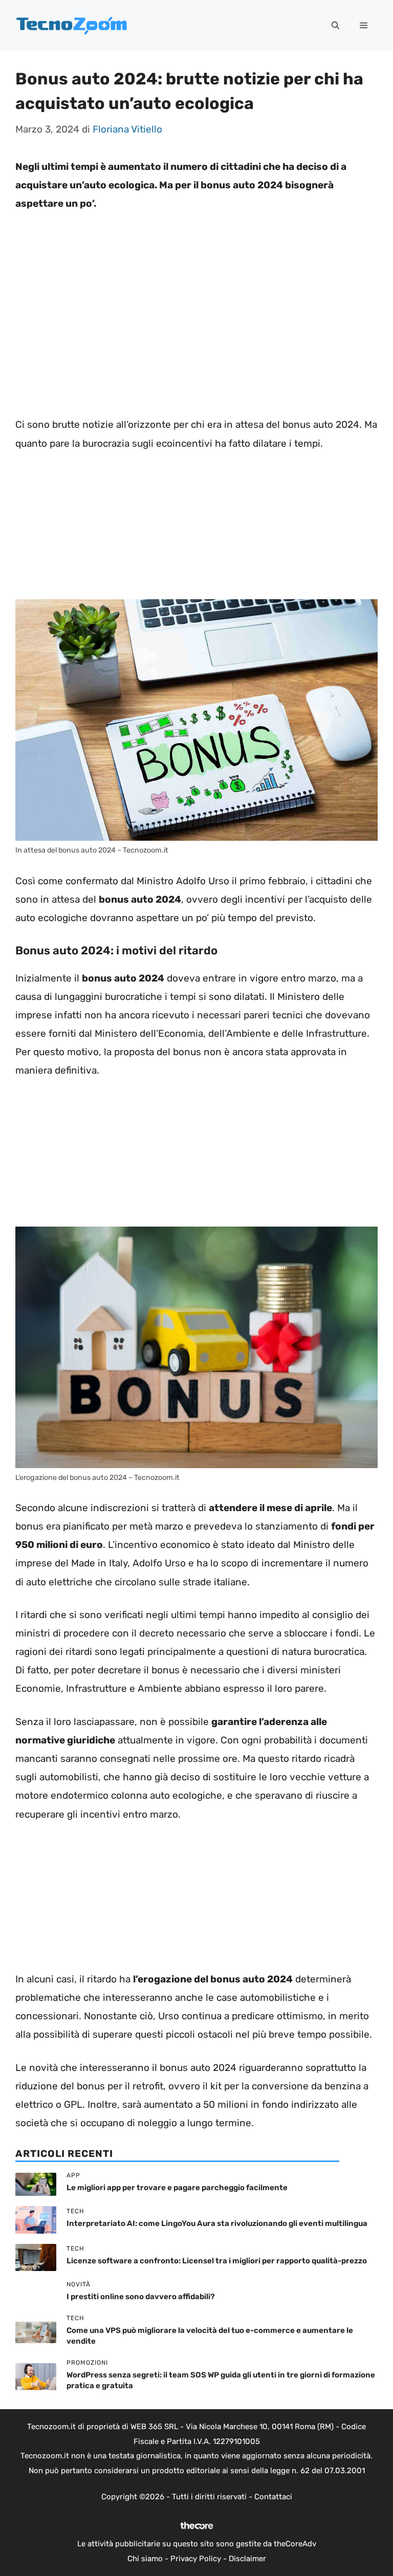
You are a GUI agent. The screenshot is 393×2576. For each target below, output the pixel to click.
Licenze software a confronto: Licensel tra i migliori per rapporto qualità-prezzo (217, 2261)
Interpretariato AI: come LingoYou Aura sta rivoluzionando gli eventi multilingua (217, 2223)
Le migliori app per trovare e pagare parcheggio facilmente (177, 2188)
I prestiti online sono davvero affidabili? (141, 2297)
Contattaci (273, 2497)
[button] (335, 26)
